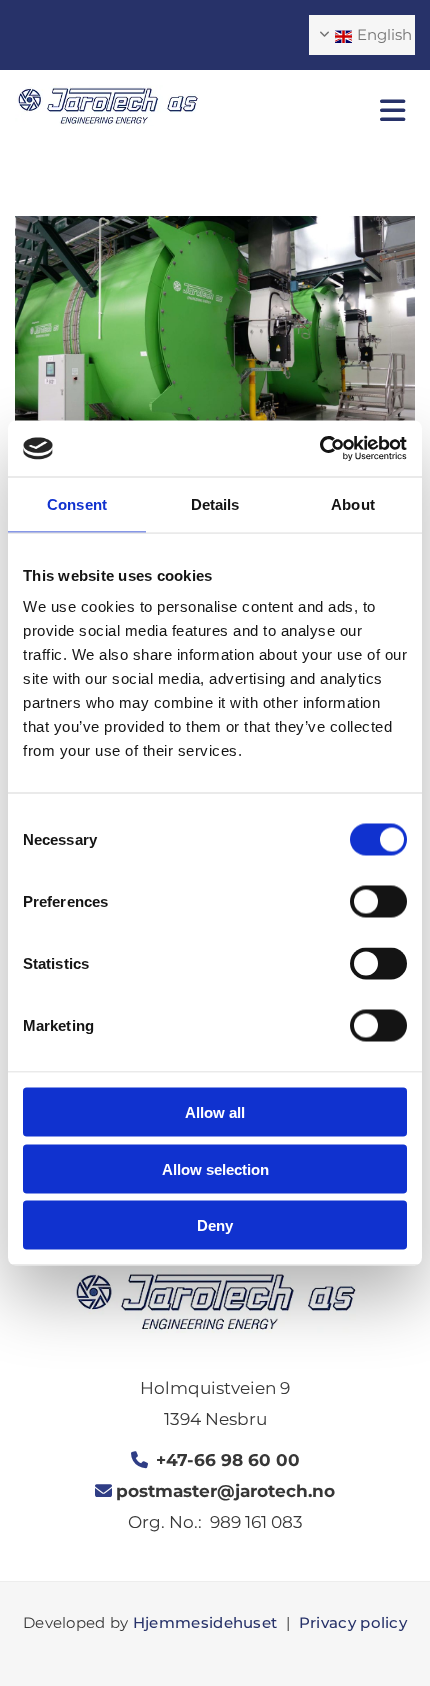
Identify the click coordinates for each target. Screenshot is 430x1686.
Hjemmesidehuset (205, 1622)
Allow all (215, 1112)
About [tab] (353, 503)
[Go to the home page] (107, 106)
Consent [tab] (77, 503)
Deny (215, 1225)
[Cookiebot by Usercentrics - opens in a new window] (319, 449)
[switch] (378, 902)
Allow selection (215, 1168)
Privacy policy (353, 1622)
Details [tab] (215, 503)
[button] (322, 110)
